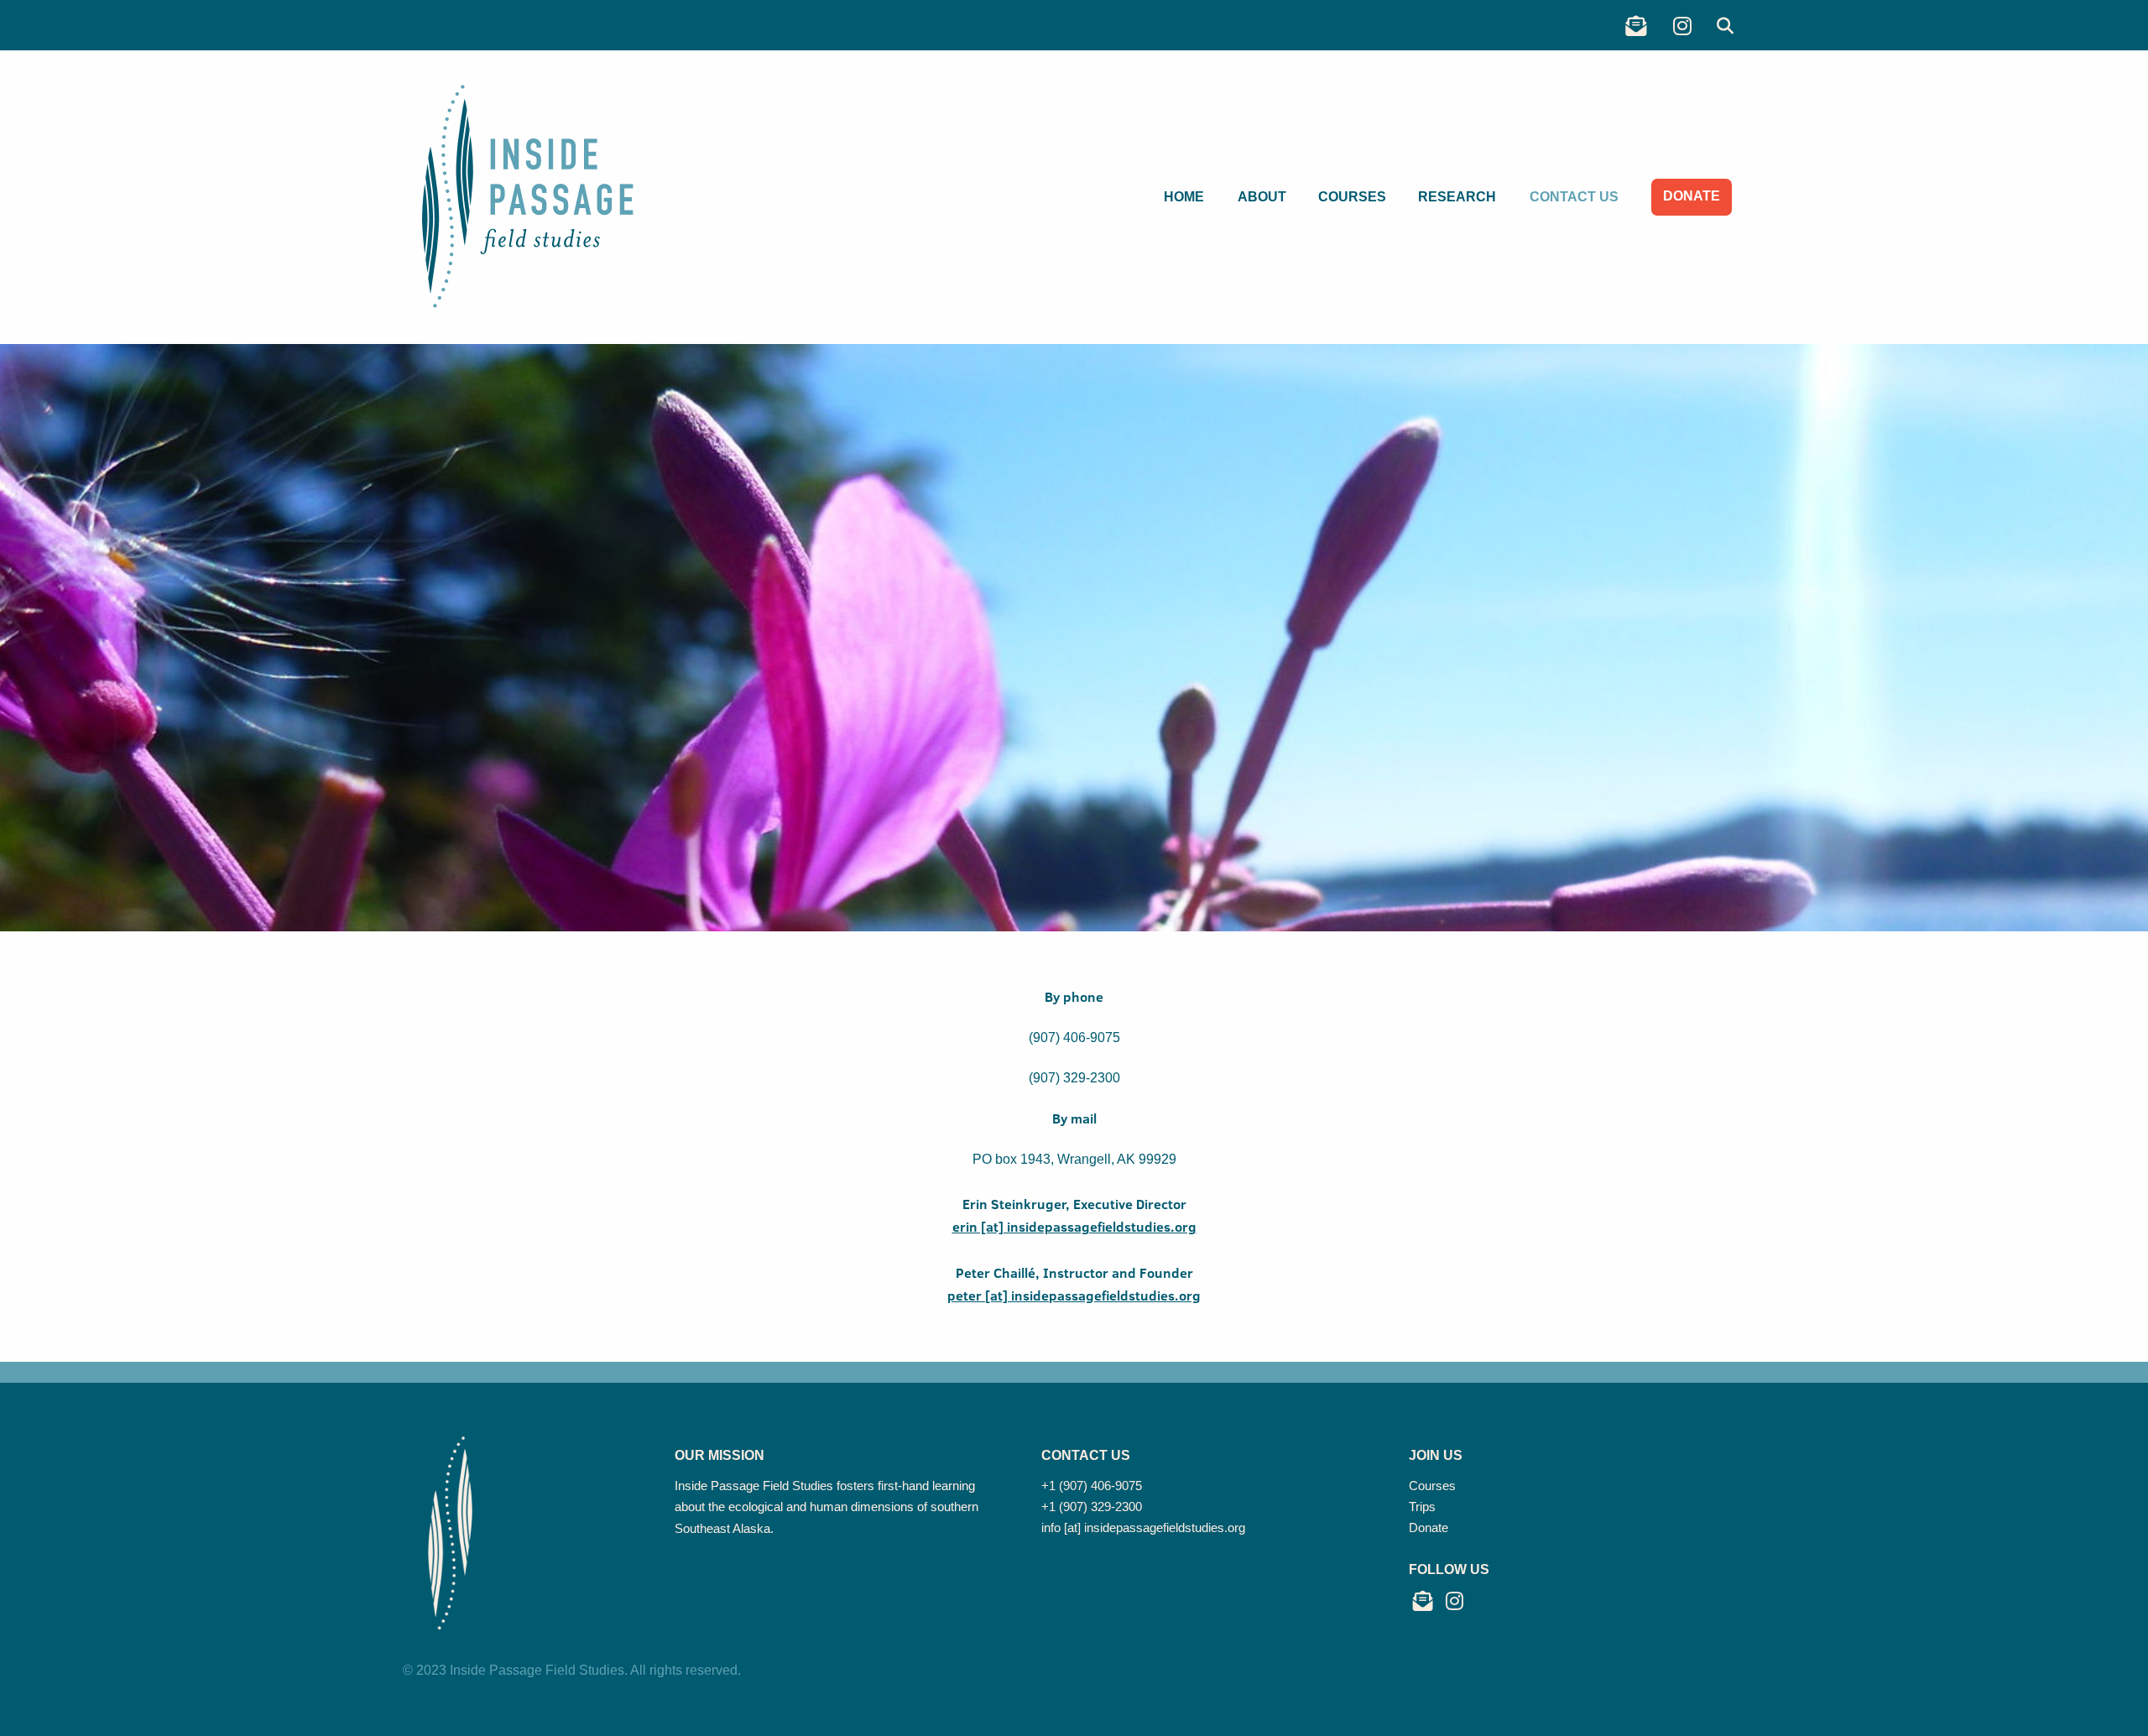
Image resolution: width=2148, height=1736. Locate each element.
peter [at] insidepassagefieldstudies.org (1074, 1295)
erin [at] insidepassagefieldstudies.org (1074, 1227)
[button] (1725, 26)
